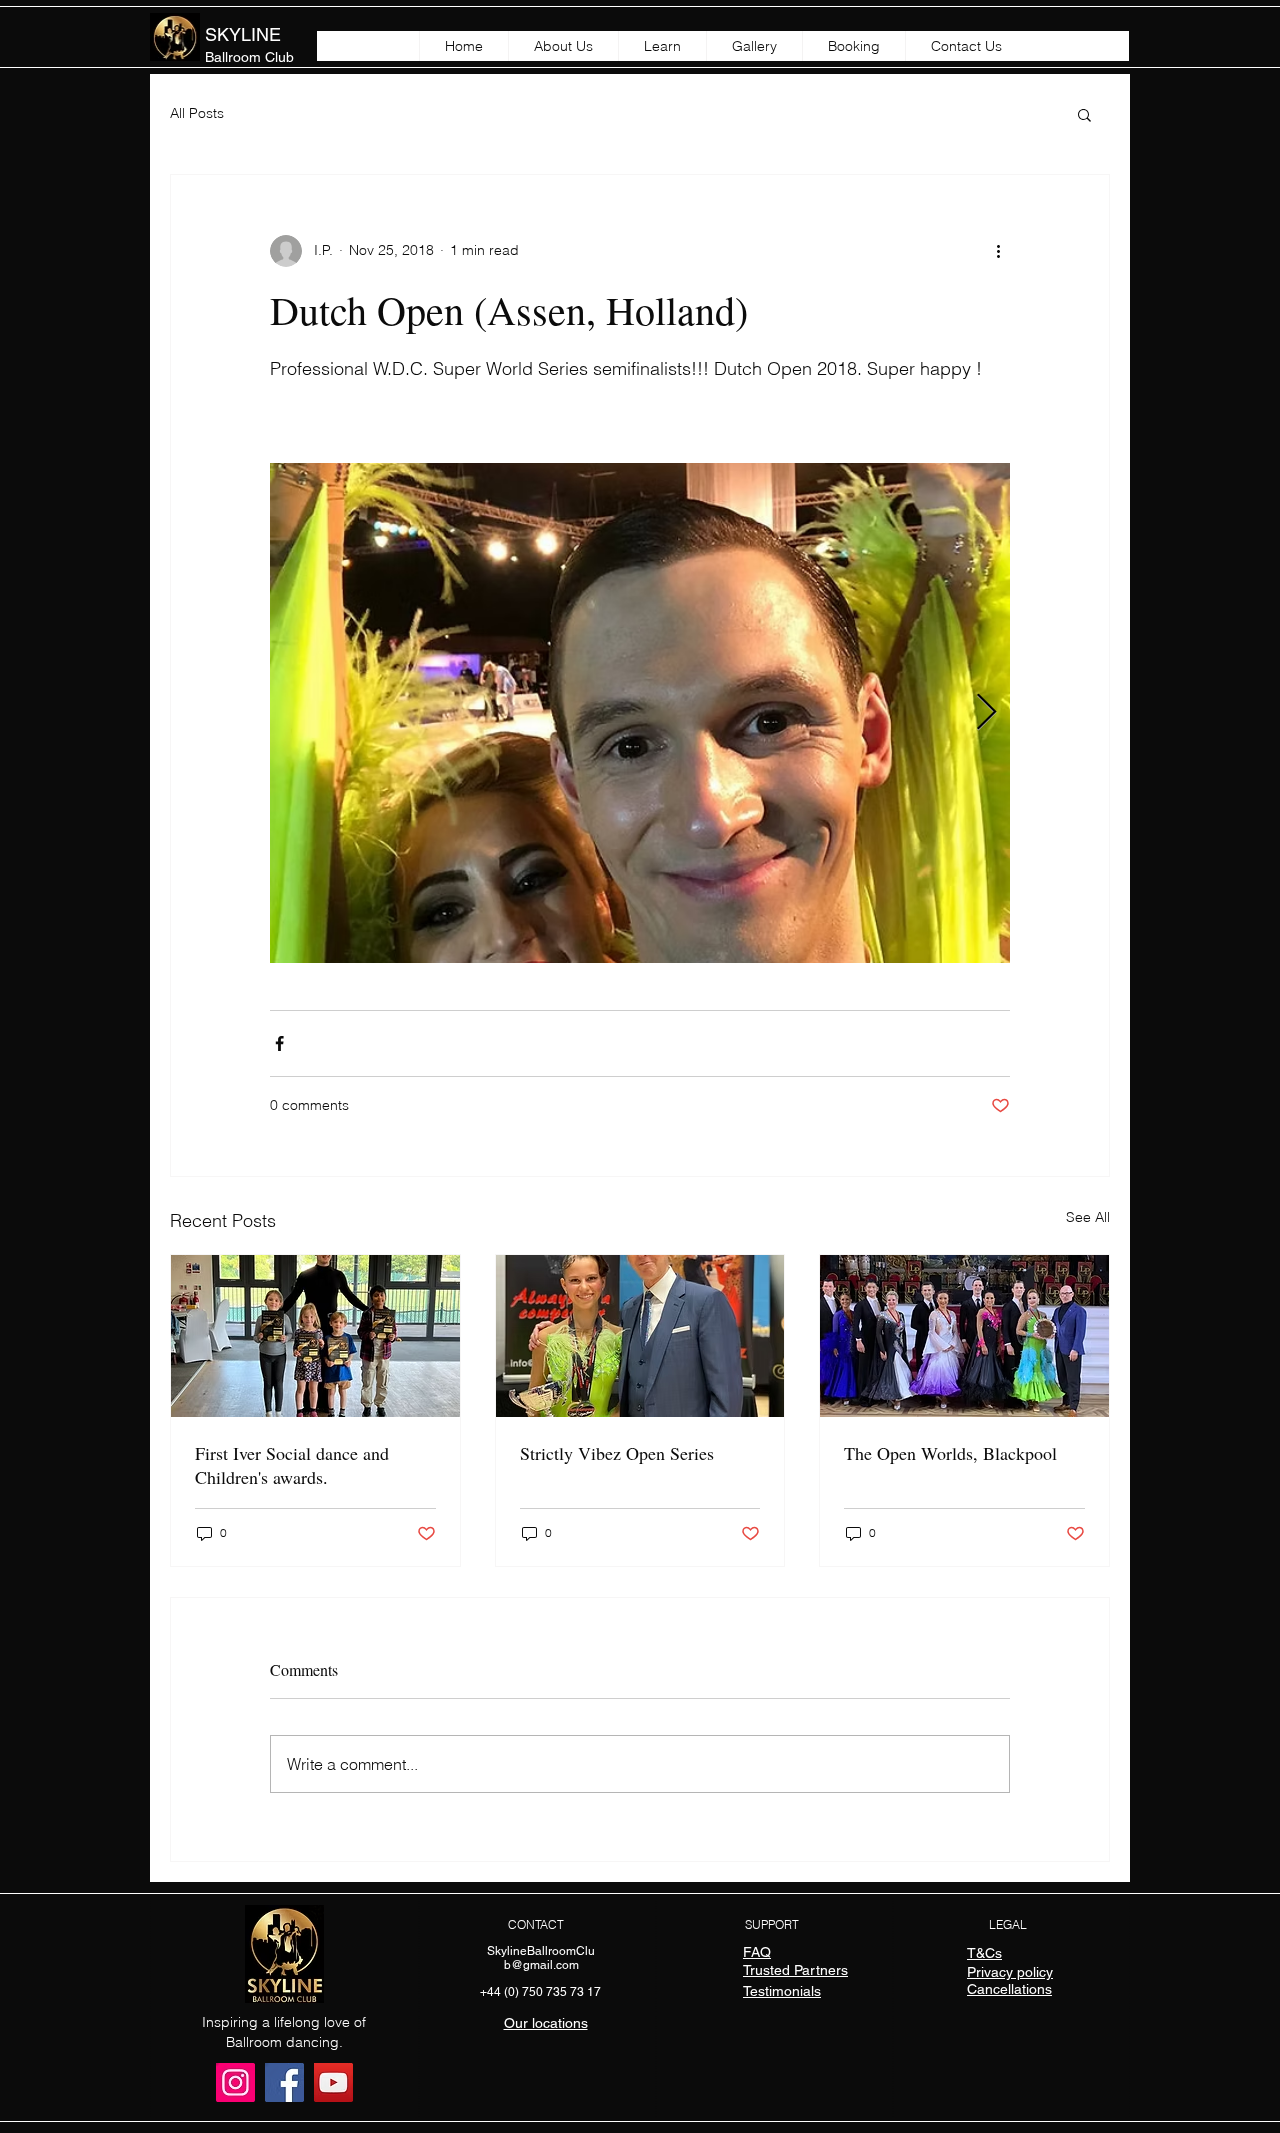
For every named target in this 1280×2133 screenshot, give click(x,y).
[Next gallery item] (986, 712)
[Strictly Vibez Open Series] (640, 1336)
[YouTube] (333, 2082)
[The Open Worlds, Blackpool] (964, 1336)
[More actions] (998, 251)
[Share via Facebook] (279, 1043)
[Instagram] (235, 2082)
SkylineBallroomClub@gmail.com (541, 1958)
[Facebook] (284, 2082)
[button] (1084, 114)
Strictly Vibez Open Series (617, 1453)
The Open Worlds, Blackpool (950, 1453)
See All (1088, 1217)
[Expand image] (640, 713)
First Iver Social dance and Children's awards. (292, 1465)
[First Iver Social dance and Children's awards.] (315, 1336)
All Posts (197, 113)
